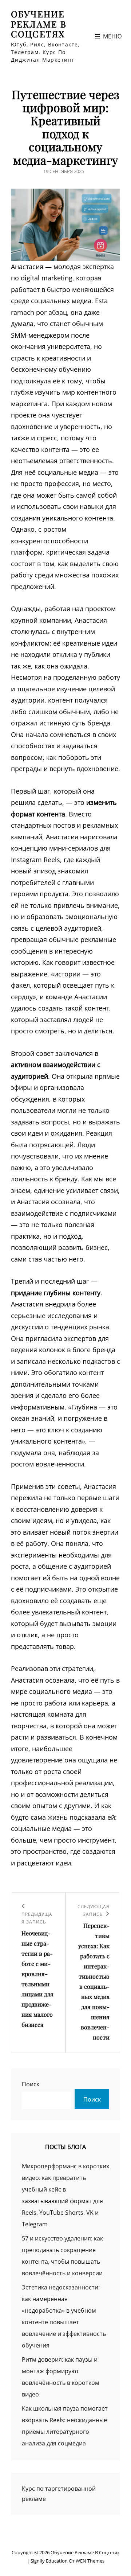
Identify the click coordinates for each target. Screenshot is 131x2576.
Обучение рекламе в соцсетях (39, 24)
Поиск (31, 2084)
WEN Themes (90, 2561)
